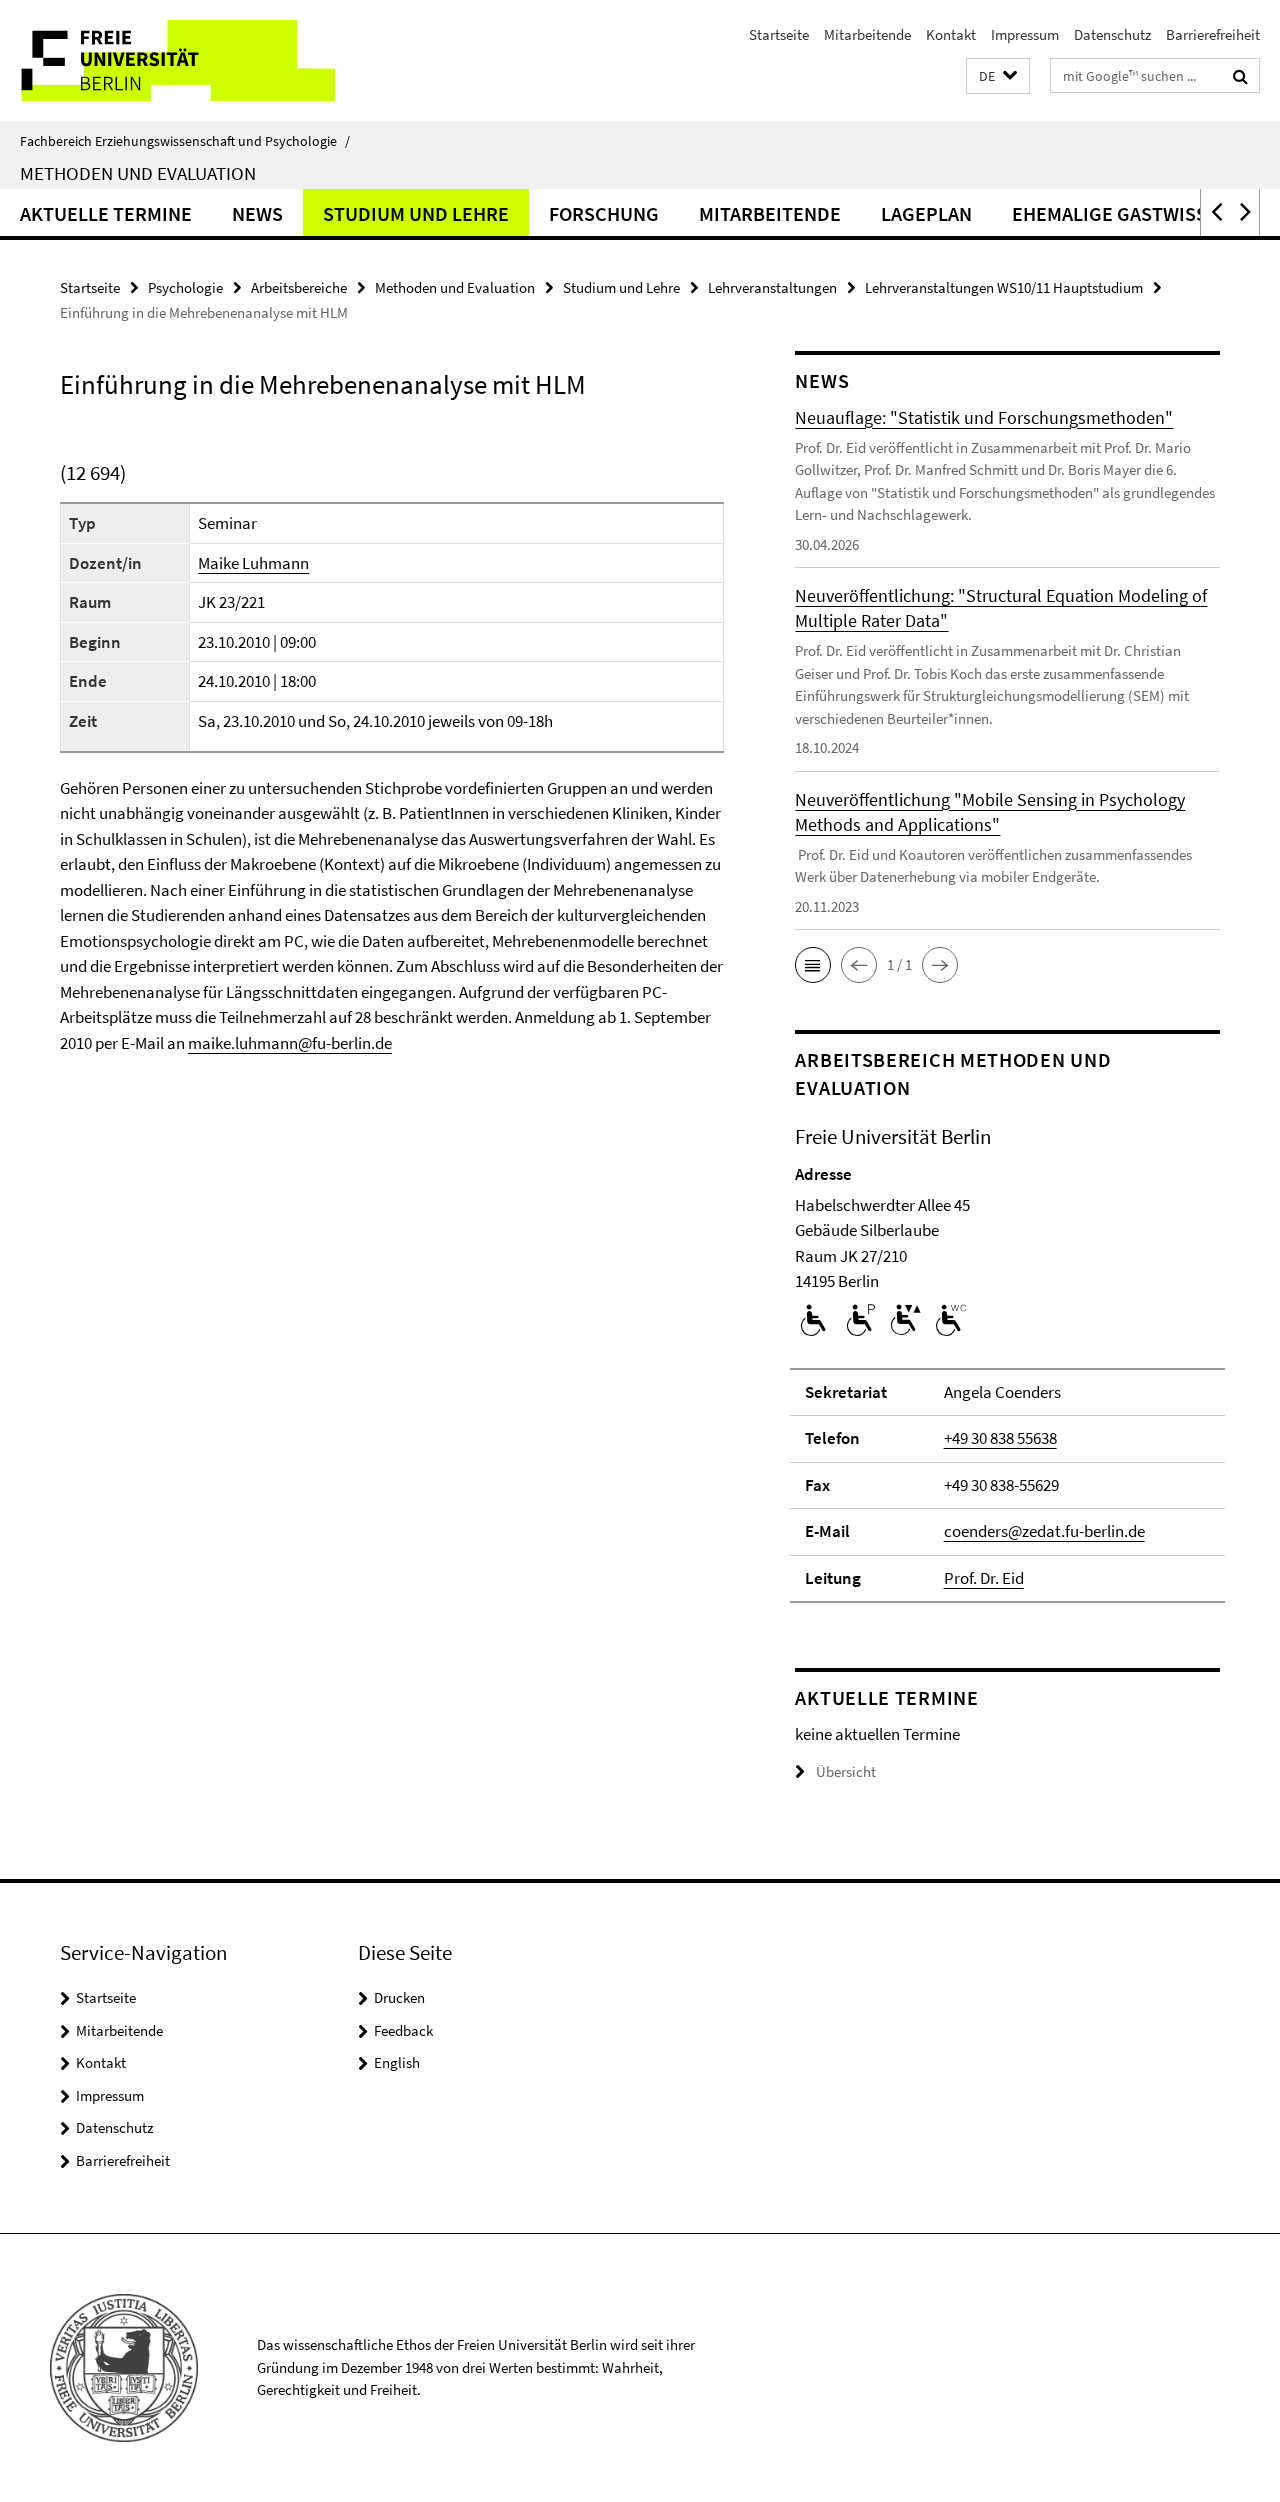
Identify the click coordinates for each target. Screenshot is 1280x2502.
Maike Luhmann (253, 563)
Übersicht (846, 1771)
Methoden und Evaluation (138, 173)
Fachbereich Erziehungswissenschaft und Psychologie (185, 141)
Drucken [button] (399, 1997)
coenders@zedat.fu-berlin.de (1044, 1531)
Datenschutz (1112, 34)
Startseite (779, 34)
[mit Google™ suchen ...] (1240, 76)
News (257, 213)
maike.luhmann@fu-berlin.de (290, 1043)
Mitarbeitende (867, 34)
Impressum (1025, 34)
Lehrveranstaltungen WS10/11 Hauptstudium (1004, 287)
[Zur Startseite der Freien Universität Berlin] (167, 60)
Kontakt (951, 34)
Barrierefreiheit (1213, 34)
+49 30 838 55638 (1000, 1438)
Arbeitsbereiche (299, 287)
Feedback (403, 2030)
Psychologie (185, 287)
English (397, 2062)
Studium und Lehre (416, 213)
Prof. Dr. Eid (984, 1578)
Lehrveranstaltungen (772, 287)
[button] (998, 76)
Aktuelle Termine (106, 213)
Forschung (604, 213)
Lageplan (926, 213)
